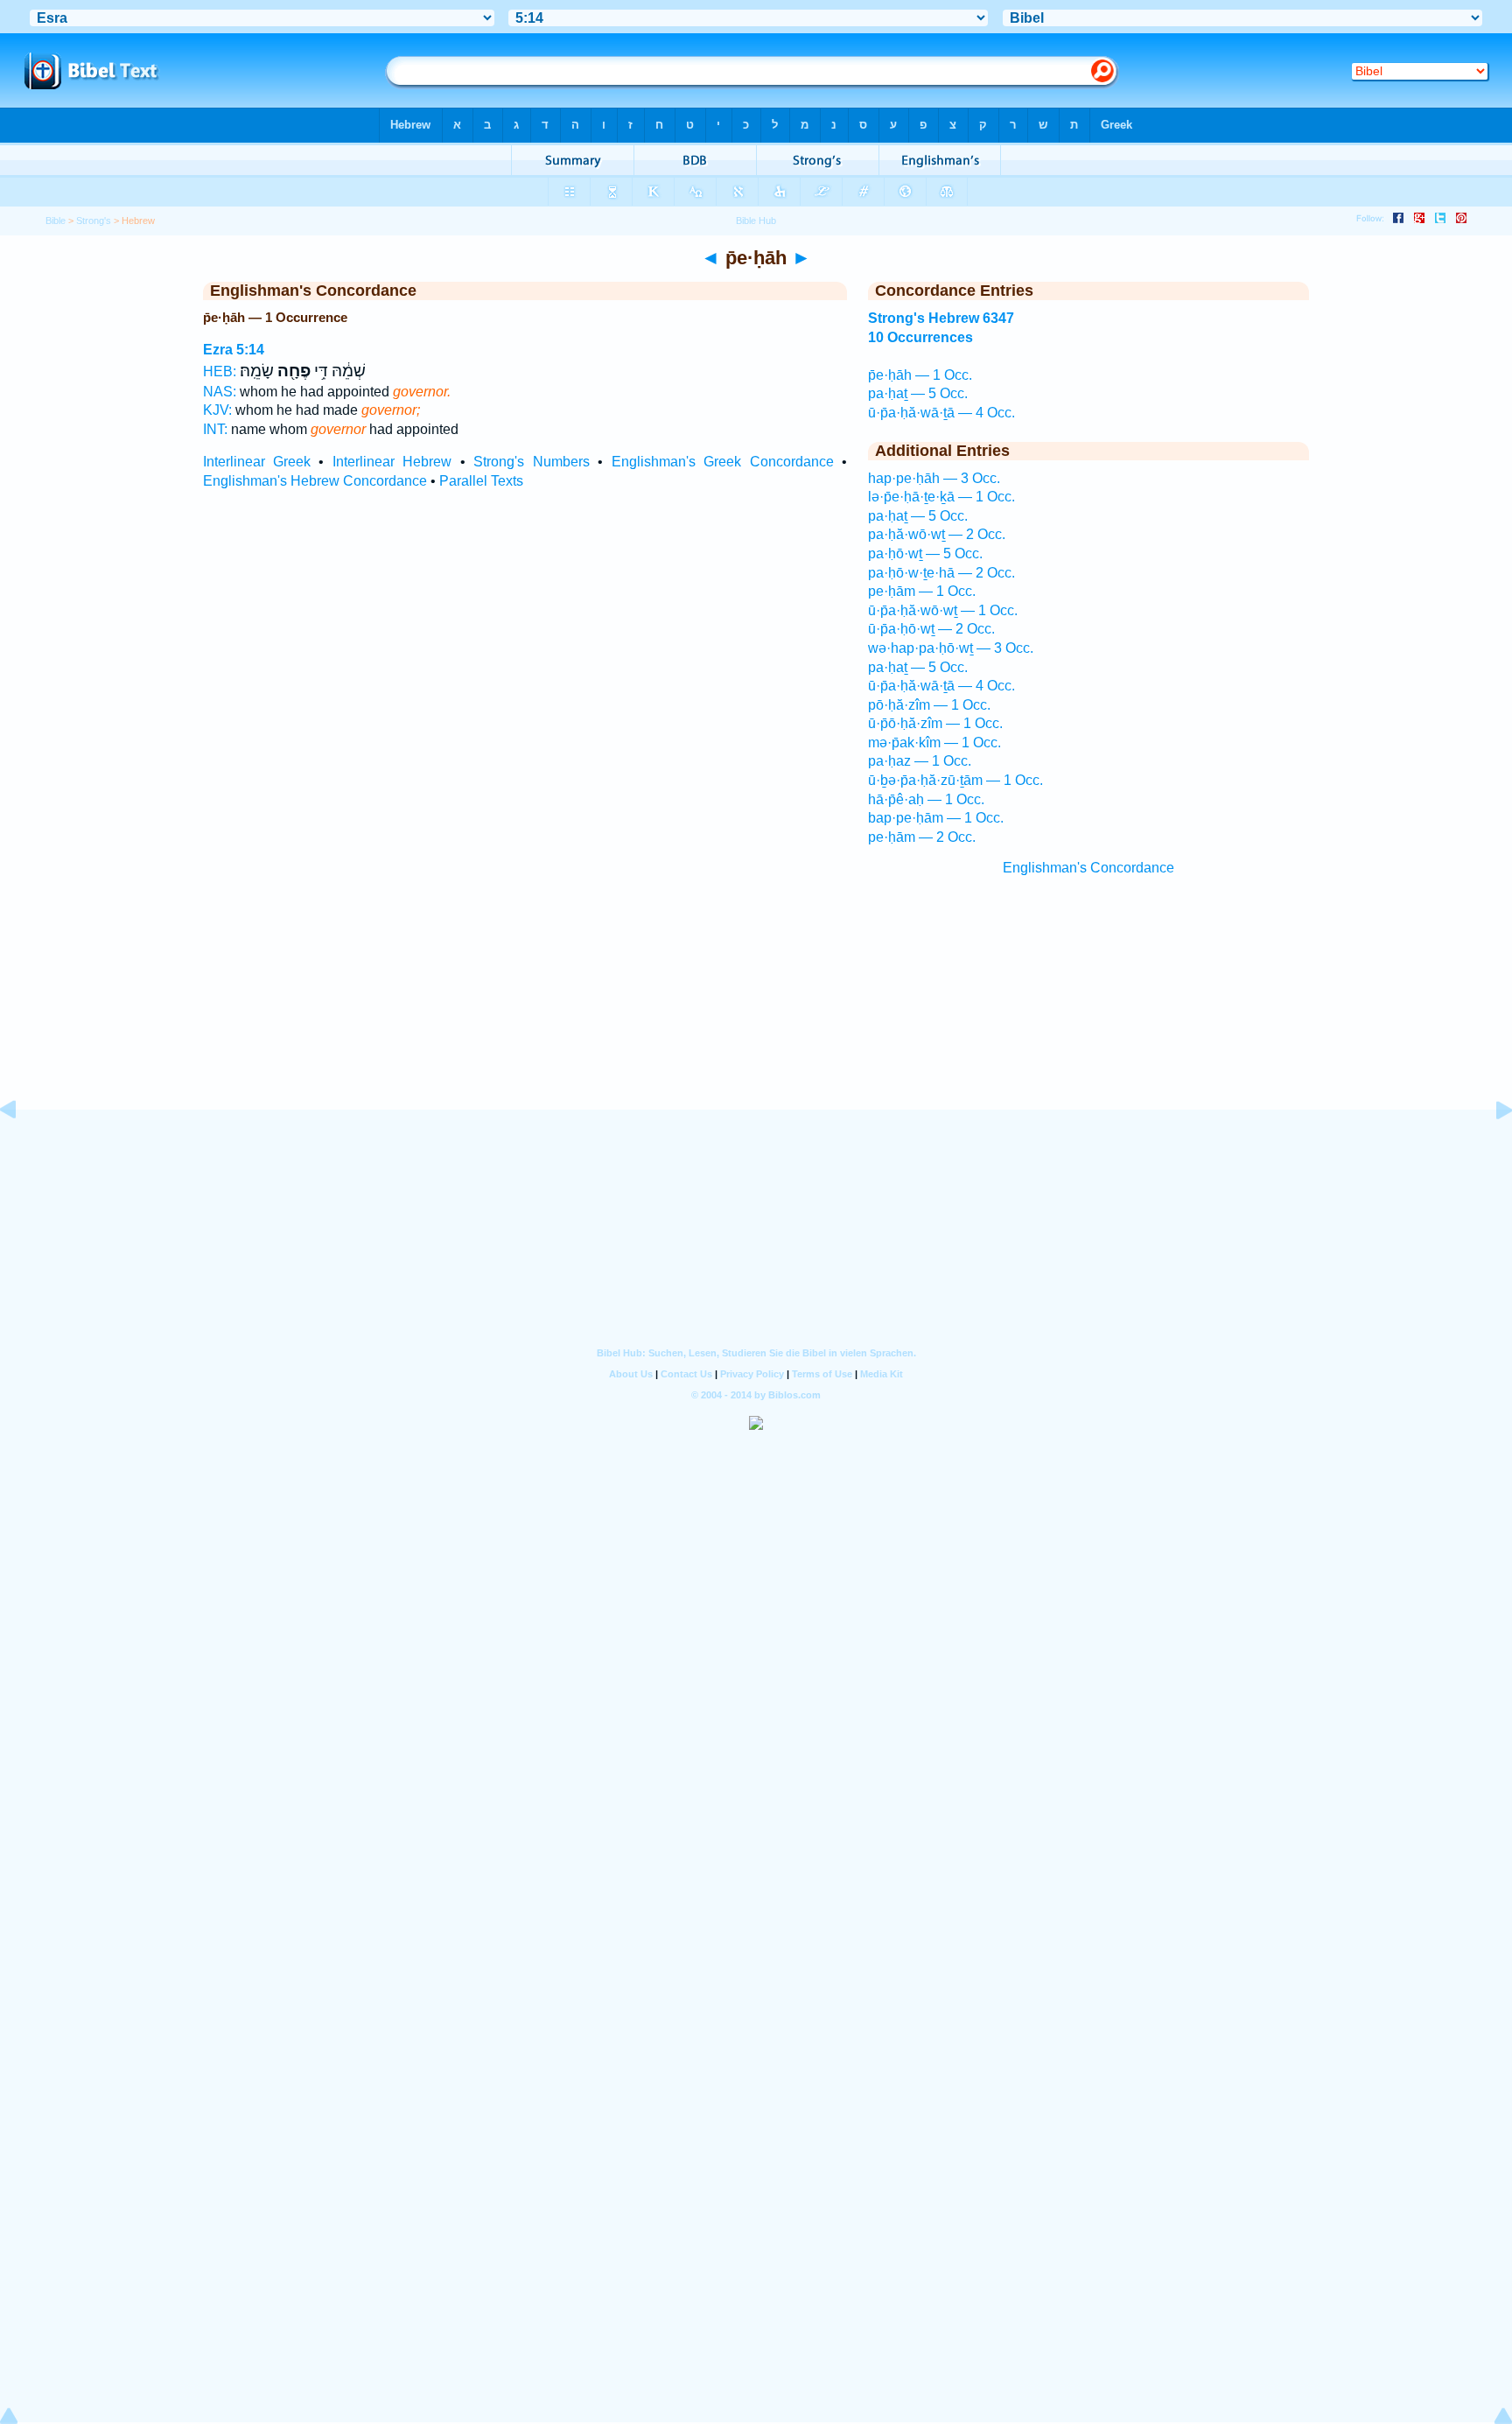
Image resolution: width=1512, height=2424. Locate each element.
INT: (215, 429)
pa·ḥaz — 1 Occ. (920, 761)
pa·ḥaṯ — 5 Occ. (918, 393)
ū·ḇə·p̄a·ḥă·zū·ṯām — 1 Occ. (955, 780)
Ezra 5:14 (234, 350)
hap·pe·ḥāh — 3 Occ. (934, 478)
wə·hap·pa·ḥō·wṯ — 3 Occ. (951, 648)
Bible (56, 221)
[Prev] (22, 1149)
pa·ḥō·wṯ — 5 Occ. (925, 553)
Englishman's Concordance (1088, 868)
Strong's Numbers (531, 462)
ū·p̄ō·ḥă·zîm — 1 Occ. (935, 723)
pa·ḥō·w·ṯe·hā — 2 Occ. (941, 573)
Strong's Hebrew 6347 (941, 318)
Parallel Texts (481, 481)
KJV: (217, 410)
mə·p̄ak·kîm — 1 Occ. (934, 743)
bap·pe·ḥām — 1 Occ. (936, 818)
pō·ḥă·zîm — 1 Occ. (929, 705)
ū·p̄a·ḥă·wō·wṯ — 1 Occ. (943, 610)
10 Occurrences (920, 337)
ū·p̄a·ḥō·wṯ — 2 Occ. (931, 629)
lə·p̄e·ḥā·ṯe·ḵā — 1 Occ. (941, 497)
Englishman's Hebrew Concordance (315, 481)
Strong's (94, 221)
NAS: (220, 392)
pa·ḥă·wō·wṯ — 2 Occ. (937, 534)
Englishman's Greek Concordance (723, 462)
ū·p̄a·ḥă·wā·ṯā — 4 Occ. (941, 413)
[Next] (1490, 1149)
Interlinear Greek (257, 462)
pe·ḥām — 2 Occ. (922, 837)
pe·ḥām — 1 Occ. (922, 591)
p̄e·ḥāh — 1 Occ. (920, 375)
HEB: (220, 371)
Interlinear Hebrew (392, 462)
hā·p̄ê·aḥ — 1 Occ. (926, 799)
